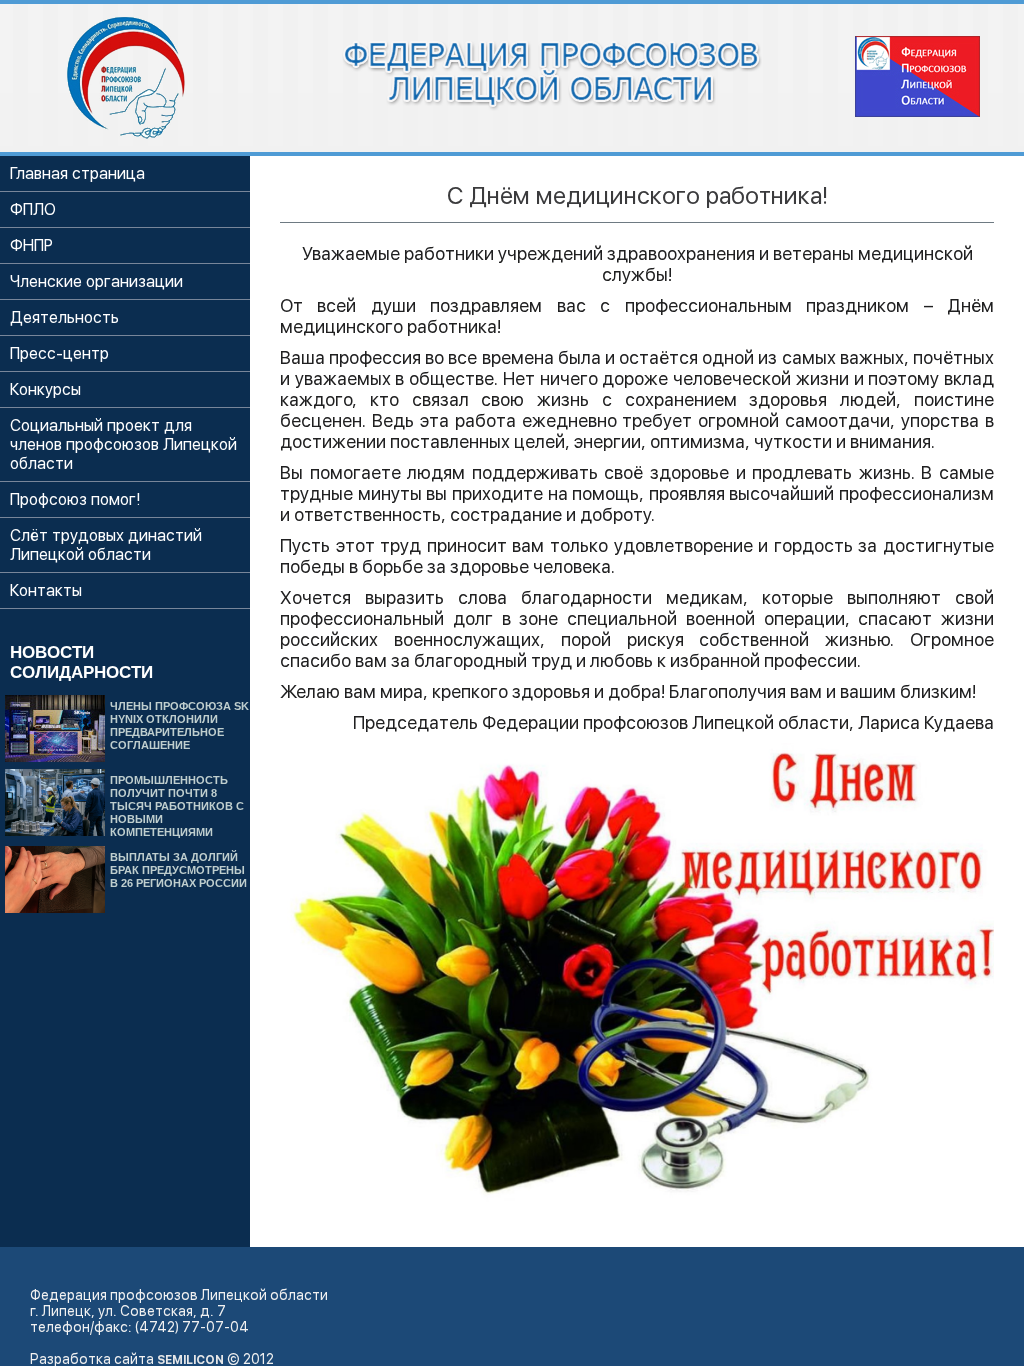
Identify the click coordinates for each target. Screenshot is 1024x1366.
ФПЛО (33, 209)
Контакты (46, 590)
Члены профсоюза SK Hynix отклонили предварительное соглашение (179, 725)
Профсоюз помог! (75, 499)
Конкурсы (45, 389)
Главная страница (77, 173)
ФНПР (31, 245)
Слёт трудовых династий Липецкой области (106, 545)
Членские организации (96, 281)
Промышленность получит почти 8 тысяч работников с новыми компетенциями (177, 806)
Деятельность (64, 317)
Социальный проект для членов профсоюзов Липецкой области (123, 444)
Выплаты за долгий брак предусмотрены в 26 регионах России (178, 870)
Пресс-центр (59, 353)
